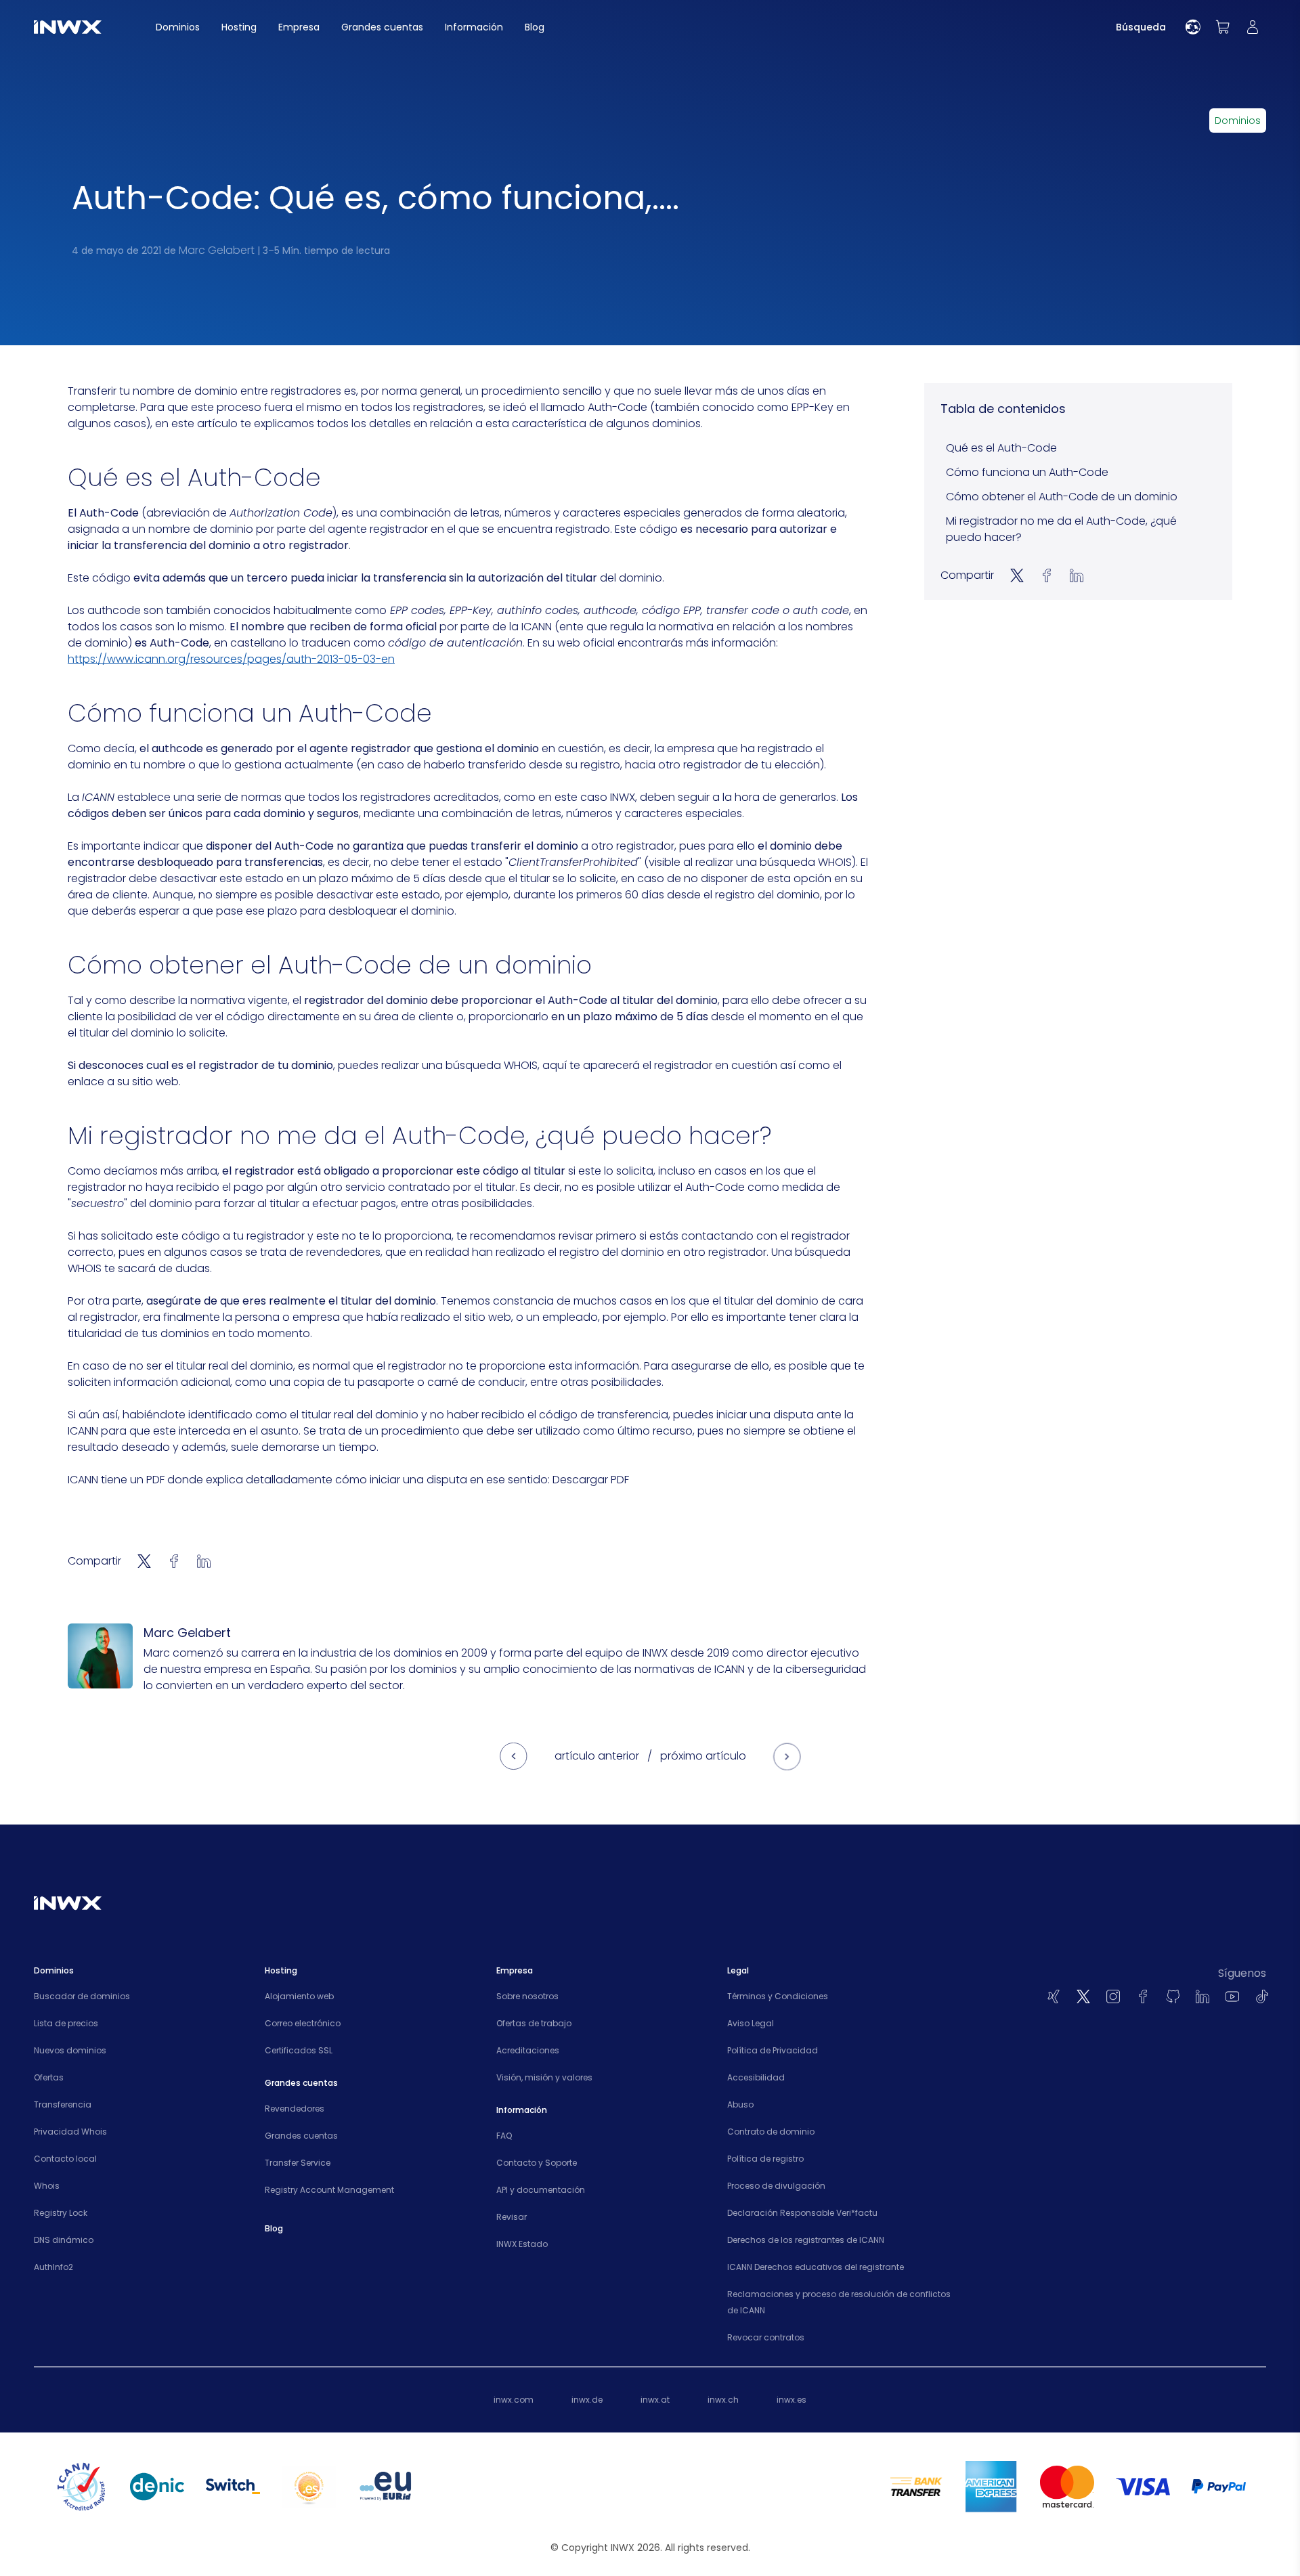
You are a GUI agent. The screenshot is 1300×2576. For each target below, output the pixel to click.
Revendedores (295, 2109)
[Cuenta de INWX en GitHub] (1173, 1996)
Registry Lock (61, 2213)
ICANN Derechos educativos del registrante (816, 2267)
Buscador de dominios (82, 1996)
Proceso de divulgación (776, 2186)
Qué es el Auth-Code (1001, 448)
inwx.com (514, 2400)
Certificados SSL (299, 2050)
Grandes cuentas (301, 2136)
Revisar (512, 2217)
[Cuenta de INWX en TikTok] (1262, 1996)
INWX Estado (522, 2244)
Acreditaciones (528, 2050)
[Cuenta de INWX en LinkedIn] (1202, 1996)
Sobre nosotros (527, 1996)
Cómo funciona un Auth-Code (1027, 472)
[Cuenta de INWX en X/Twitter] (1083, 1996)
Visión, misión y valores (544, 2077)
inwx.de (587, 2400)
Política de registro (765, 2159)
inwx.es (792, 2400)
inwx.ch (723, 2400)
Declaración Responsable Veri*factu (802, 2213)
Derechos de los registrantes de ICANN (806, 2240)
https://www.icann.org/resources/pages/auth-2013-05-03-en (231, 659)
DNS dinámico (64, 2240)
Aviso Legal (751, 2023)
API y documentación (541, 2190)
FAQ (504, 2136)
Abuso (740, 2104)
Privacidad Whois (70, 2132)
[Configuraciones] (1193, 27)
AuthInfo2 (53, 2267)
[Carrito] (1223, 27)
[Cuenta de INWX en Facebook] (1143, 1996)
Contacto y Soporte (537, 2163)
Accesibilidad (756, 2077)
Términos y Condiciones (778, 1996)
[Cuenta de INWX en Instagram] (1113, 1996)
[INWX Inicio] (68, 27)
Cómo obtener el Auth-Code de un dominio (1062, 497)
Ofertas (49, 2077)
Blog (274, 2228)
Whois (47, 2186)
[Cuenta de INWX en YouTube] (1232, 1996)
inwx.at (655, 2400)
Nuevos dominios (70, 2050)
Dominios (1238, 121)
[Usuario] (1253, 27)
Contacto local (65, 2159)
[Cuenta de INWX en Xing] (1054, 1996)
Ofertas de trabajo (534, 2023)
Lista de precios (66, 2023)
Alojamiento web (299, 1996)
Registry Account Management (329, 2190)
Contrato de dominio (771, 2132)
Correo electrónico (303, 2023)
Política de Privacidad (773, 2050)
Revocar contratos (766, 2337)
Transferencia (63, 2104)
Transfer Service (298, 2163)
